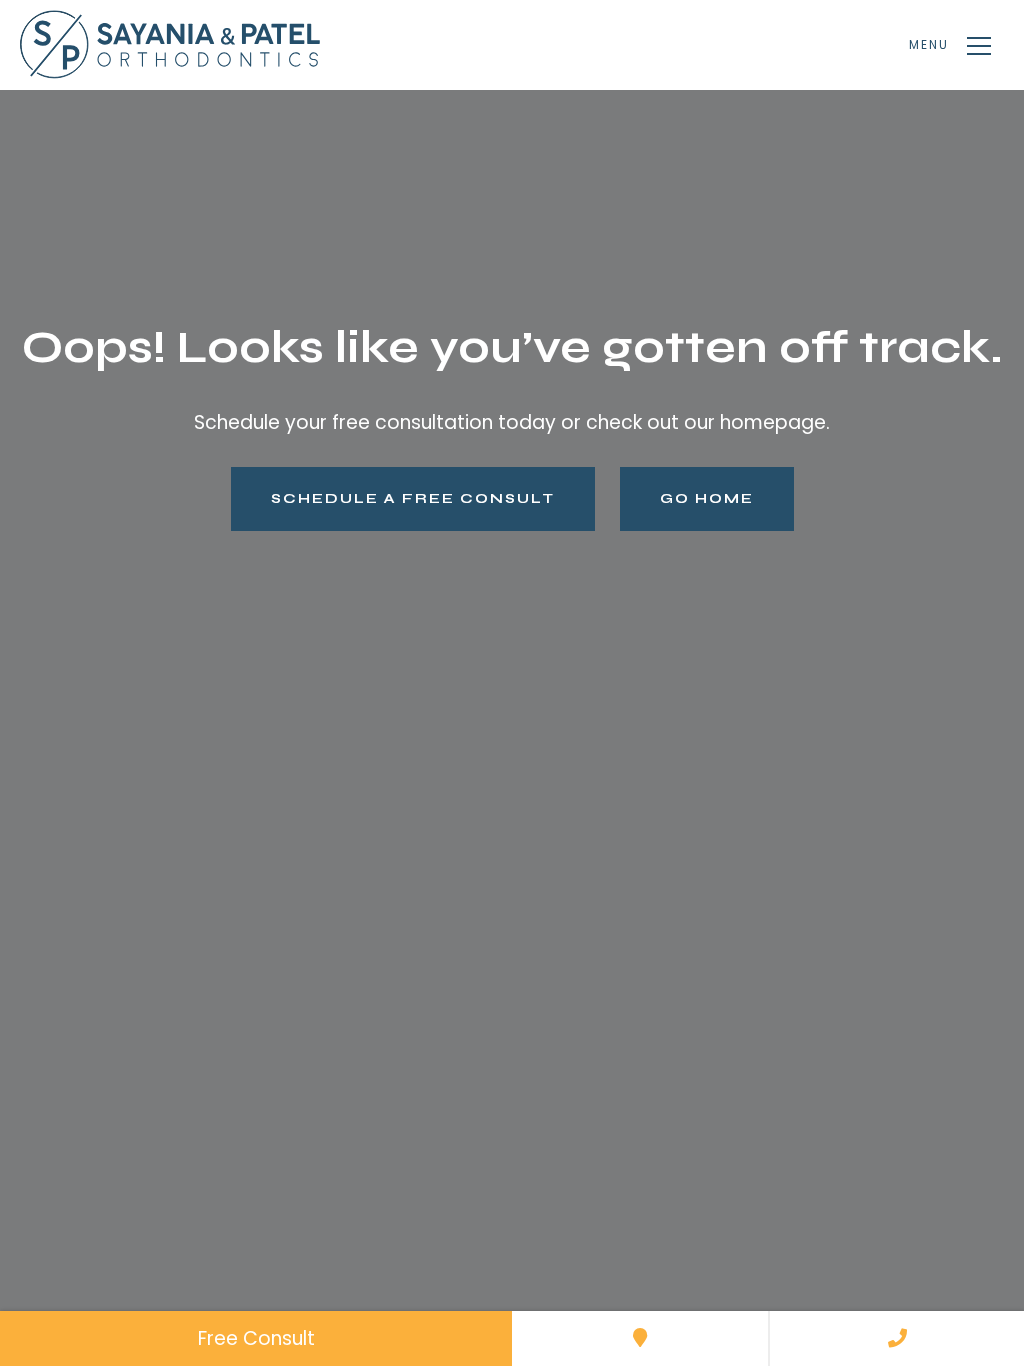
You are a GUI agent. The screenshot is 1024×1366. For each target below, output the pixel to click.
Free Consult (256, 1338)
